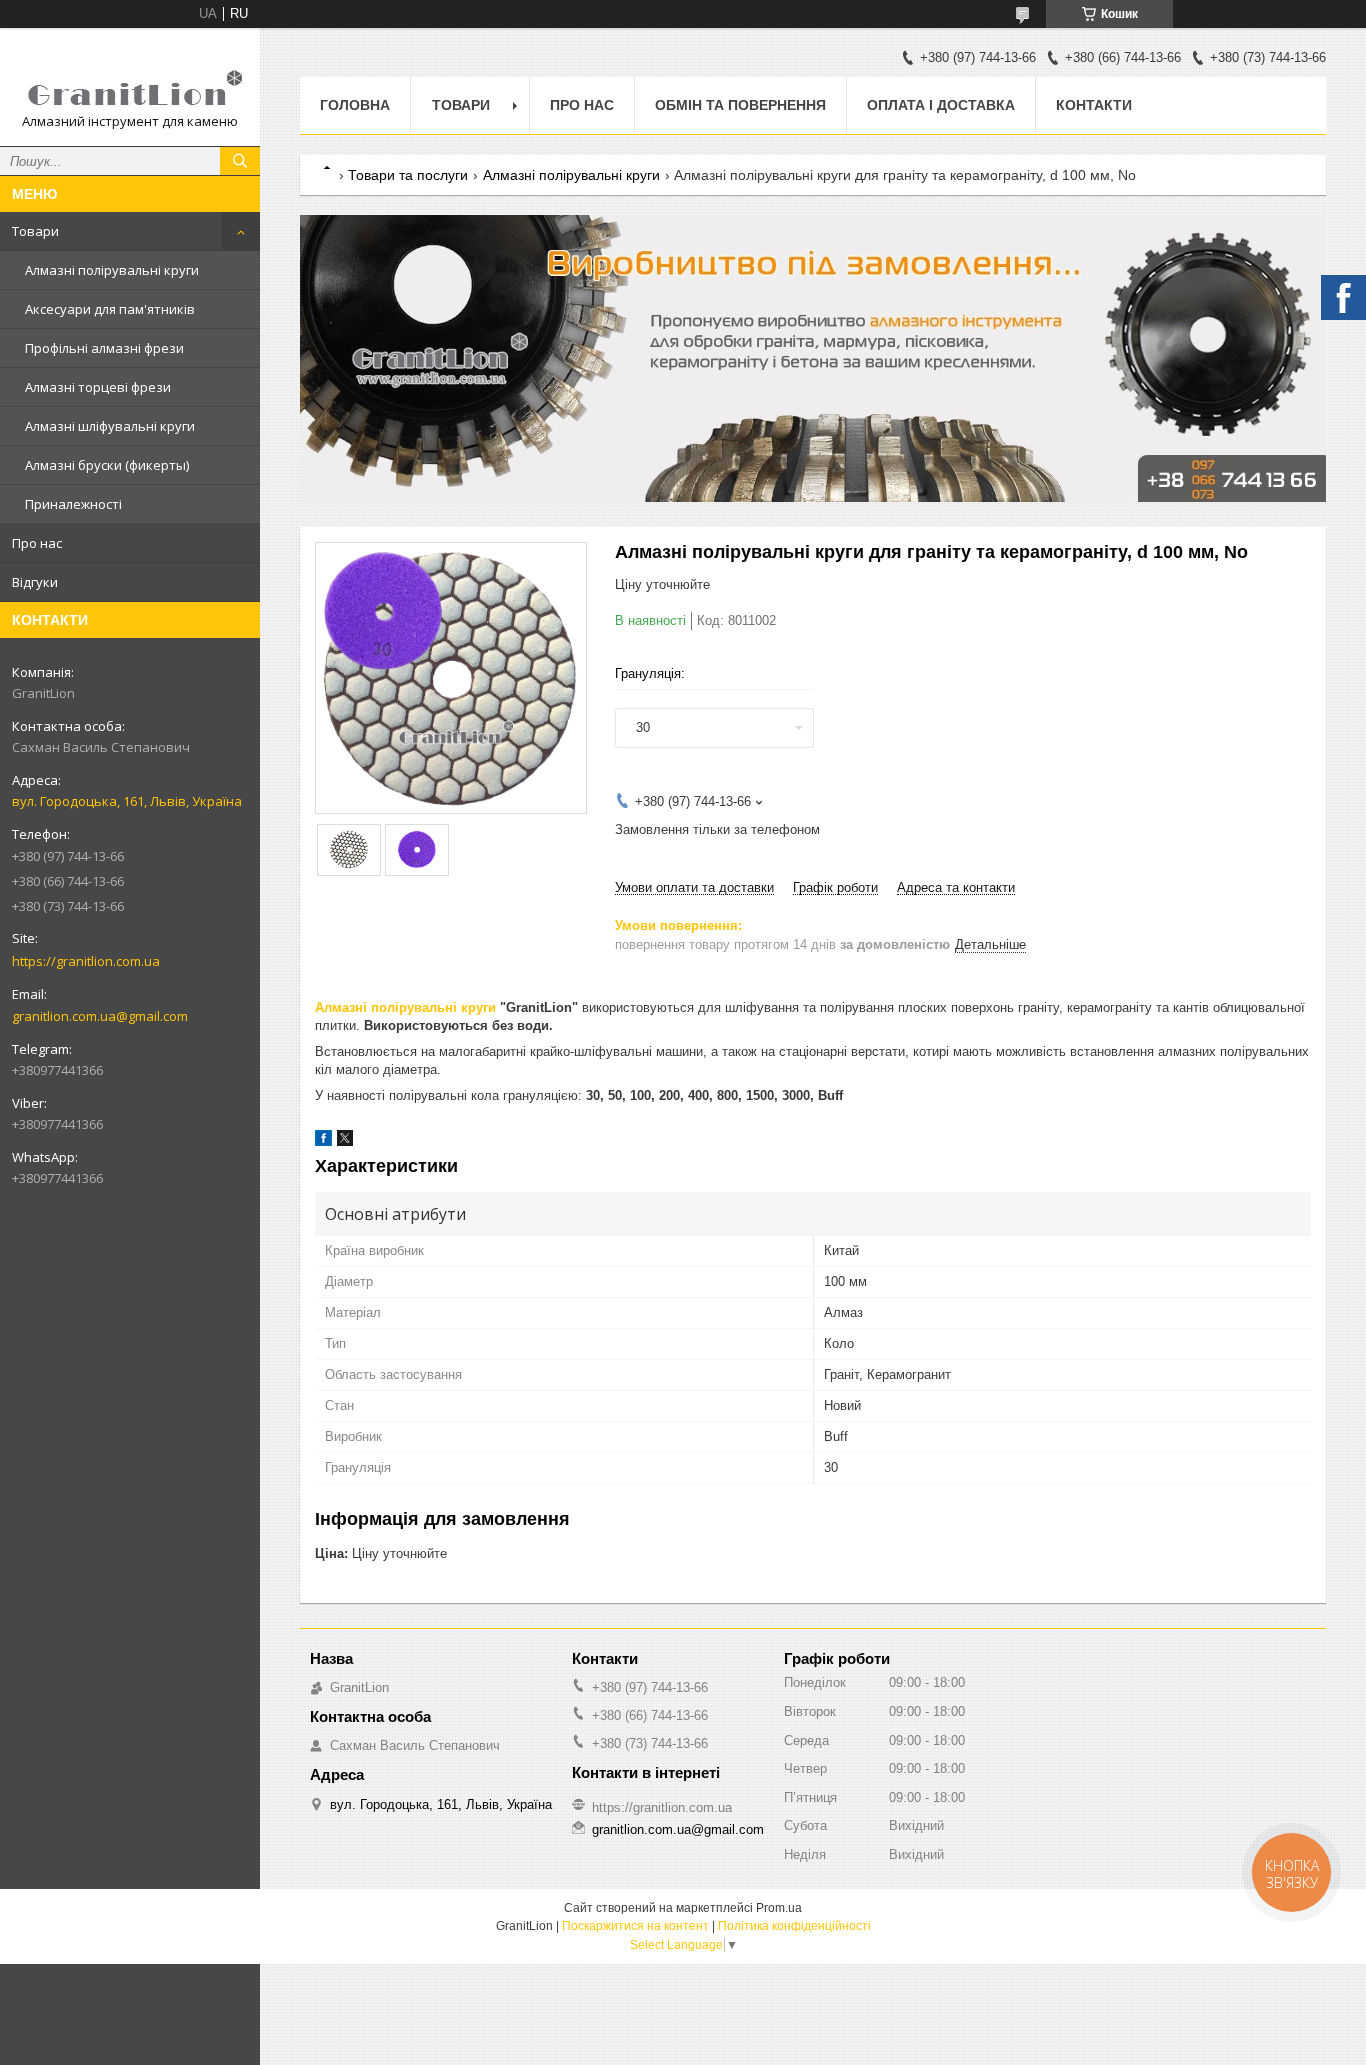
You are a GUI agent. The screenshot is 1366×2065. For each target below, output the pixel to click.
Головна (355, 105)
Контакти (1094, 105)
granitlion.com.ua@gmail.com (100, 1016)
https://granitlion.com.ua (86, 961)
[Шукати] (240, 161)
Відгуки (35, 582)
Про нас (37, 543)
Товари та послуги (408, 175)
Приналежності (73, 504)
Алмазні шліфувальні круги (110, 426)
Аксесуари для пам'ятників (110, 309)
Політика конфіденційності (794, 1926)
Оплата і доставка (941, 105)
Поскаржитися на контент (635, 1926)
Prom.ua (779, 1908)
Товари (35, 231)
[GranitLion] (130, 78)
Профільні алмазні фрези (104, 348)
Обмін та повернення (740, 105)
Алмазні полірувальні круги (112, 270)
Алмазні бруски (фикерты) (107, 465)
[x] (345, 1141)
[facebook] (323, 1141)
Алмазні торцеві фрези (98, 387)
